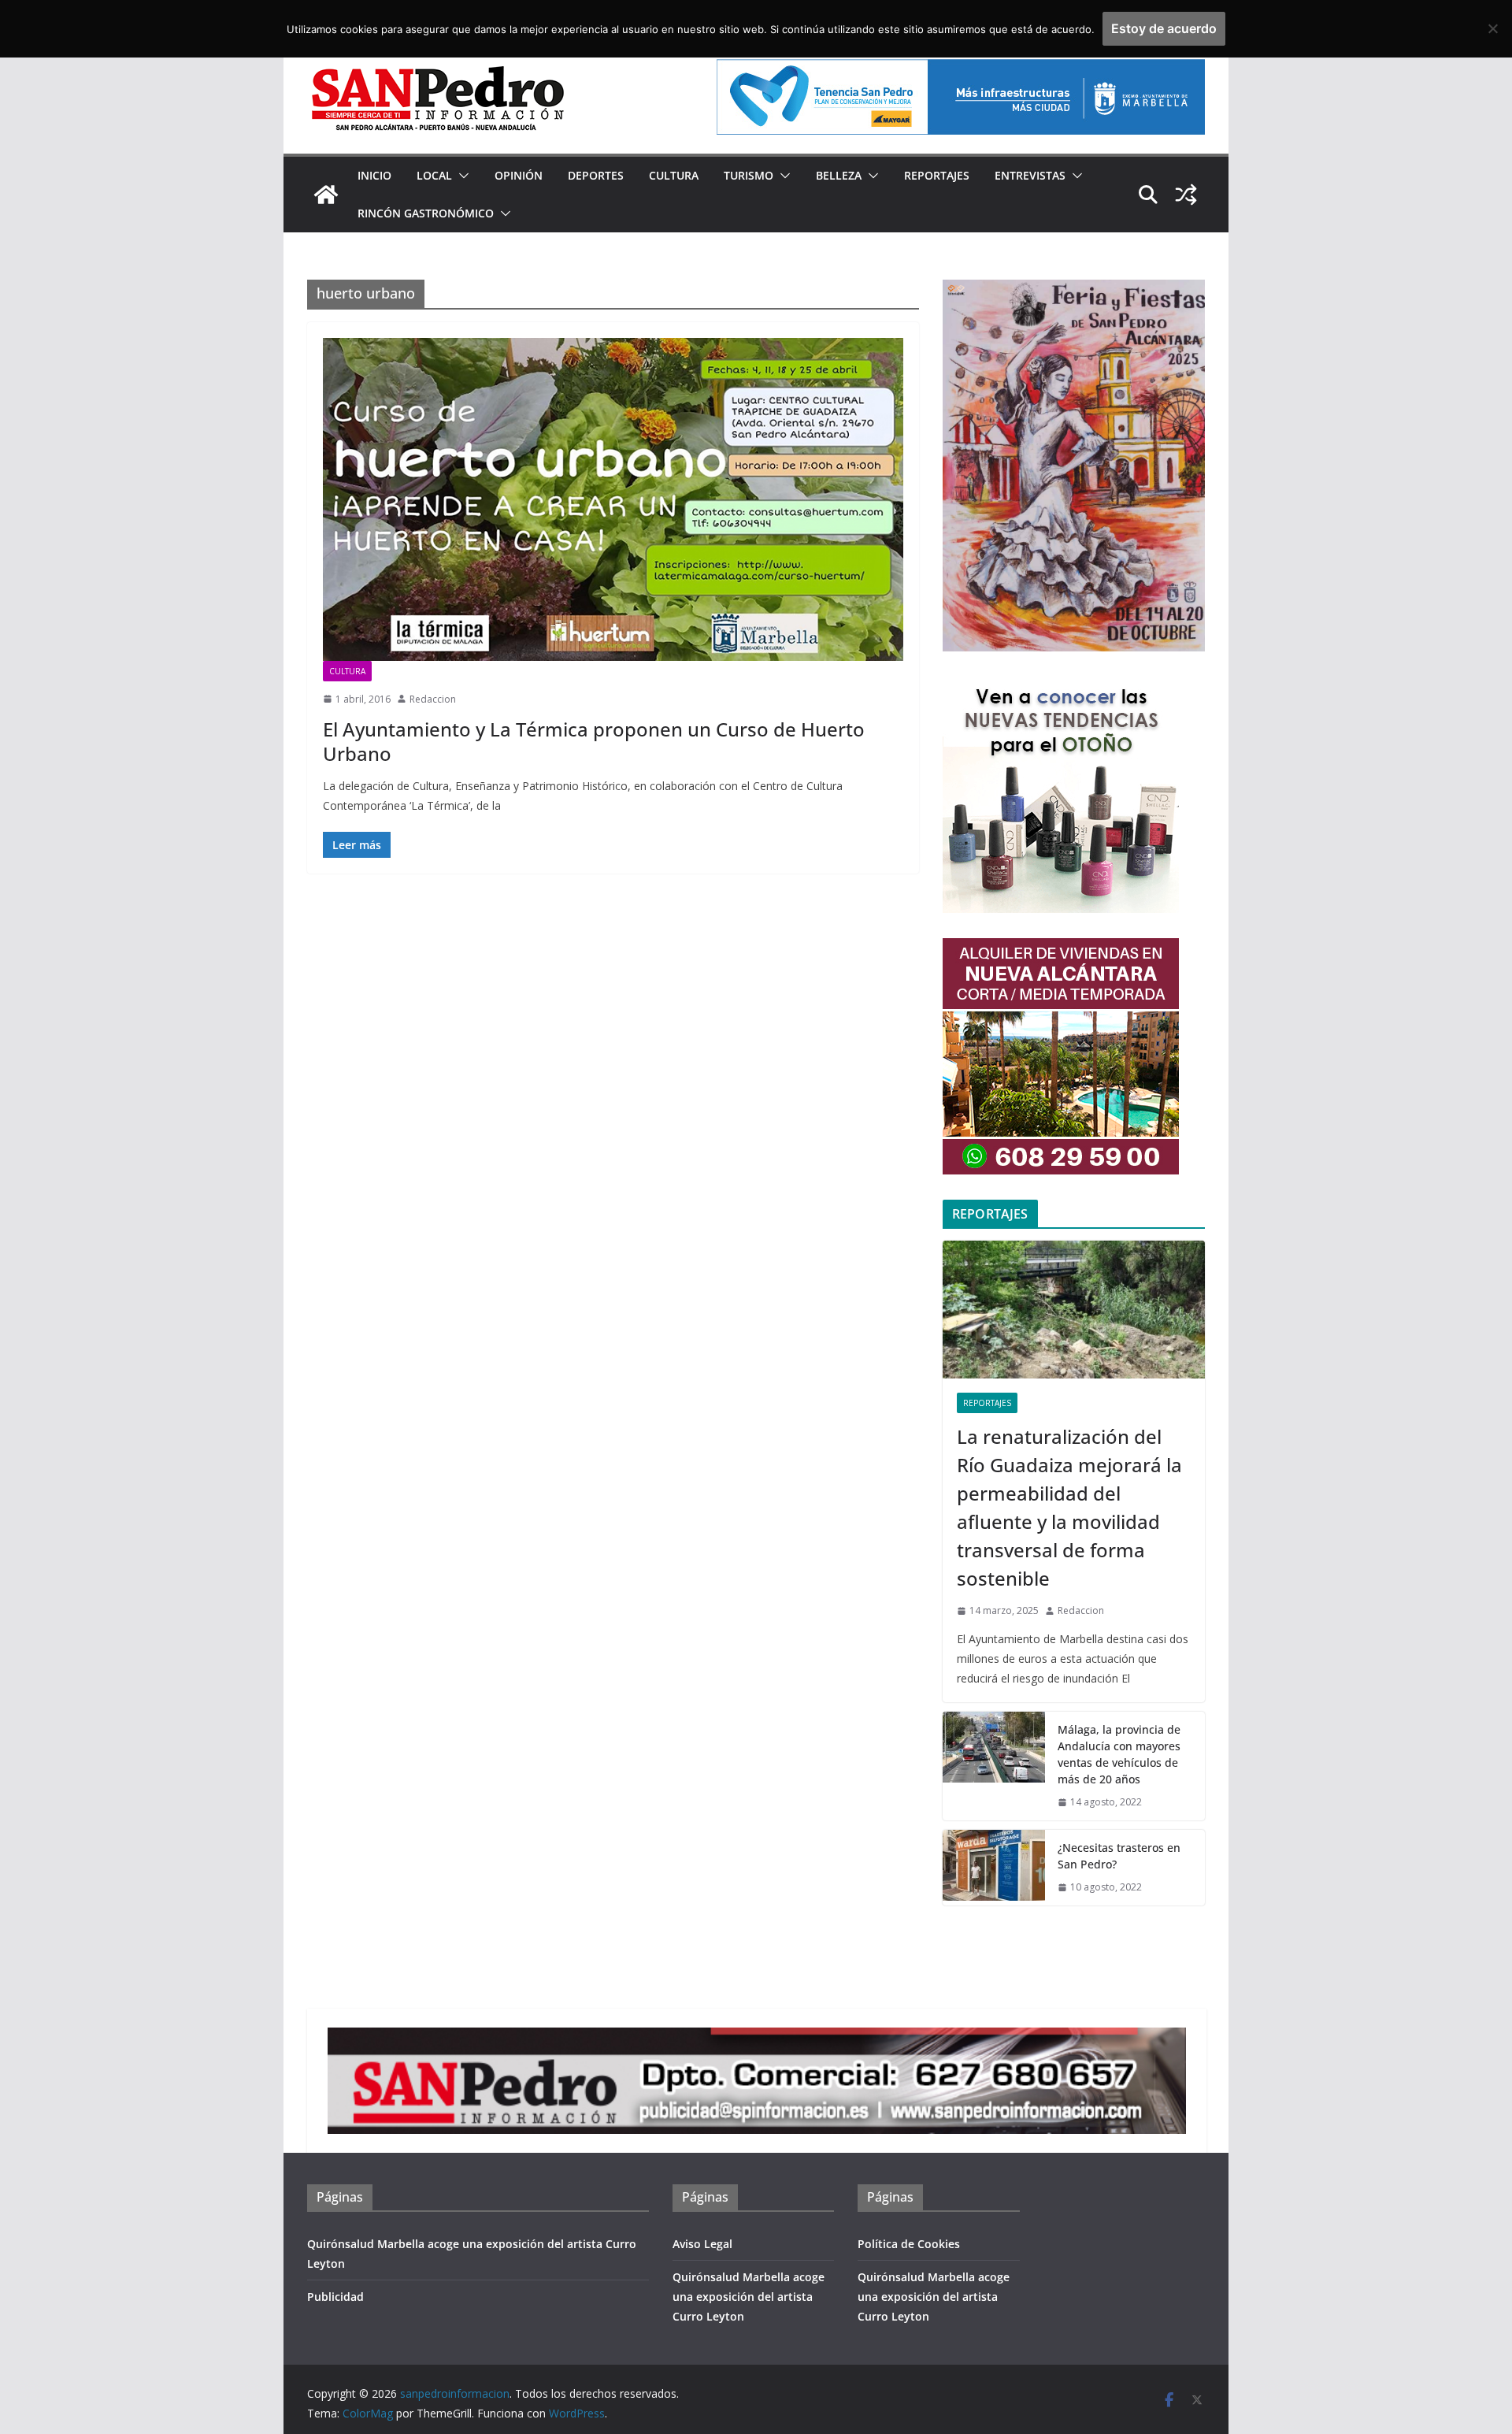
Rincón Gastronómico (426, 213)
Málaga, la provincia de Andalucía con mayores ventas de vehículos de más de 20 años (1119, 1754)
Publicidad (335, 2297)
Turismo (749, 175)
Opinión (519, 175)
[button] (461, 176)
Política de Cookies (909, 2244)
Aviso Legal (702, 2244)
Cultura (674, 175)
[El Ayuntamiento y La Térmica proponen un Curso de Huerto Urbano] (613, 499)
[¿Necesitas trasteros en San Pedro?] (994, 1868)
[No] (1492, 28)
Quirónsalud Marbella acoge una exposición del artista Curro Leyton (749, 2297)
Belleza (839, 175)
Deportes (596, 175)
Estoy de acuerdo (1164, 28)
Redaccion (433, 699)
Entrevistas (1030, 175)
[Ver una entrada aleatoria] (1186, 195)
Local (434, 175)
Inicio (374, 175)
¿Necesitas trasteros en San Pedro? (1119, 1856)
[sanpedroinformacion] (326, 195)
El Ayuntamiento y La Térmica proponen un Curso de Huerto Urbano (594, 741)
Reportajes (937, 175)
